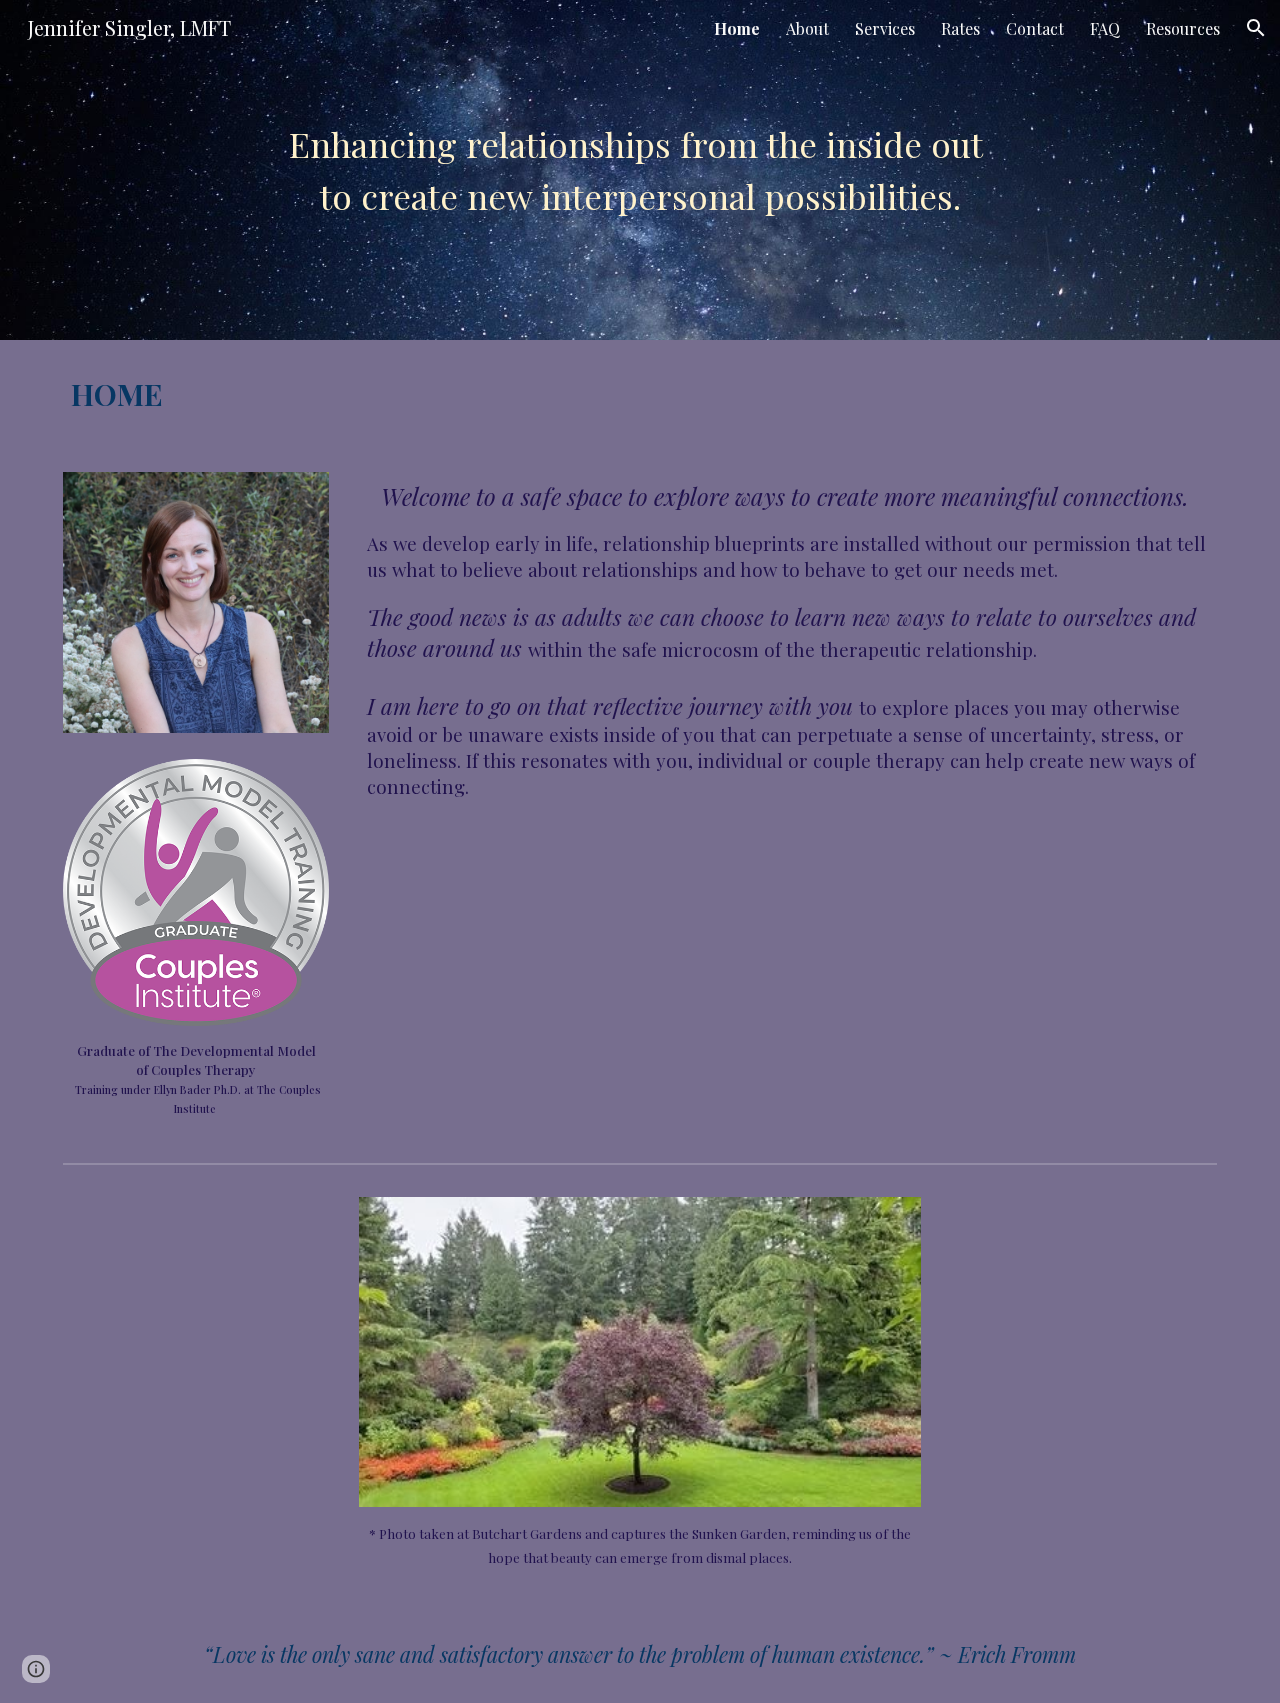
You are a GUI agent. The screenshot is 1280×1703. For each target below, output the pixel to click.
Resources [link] (1183, 28)
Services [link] (885, 28)
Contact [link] (1035, 28)
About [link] (807, 28)
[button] (1256, 28)
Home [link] (737, 28)
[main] (640, 170)
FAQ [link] (1105, 28)
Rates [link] (960, 28)
